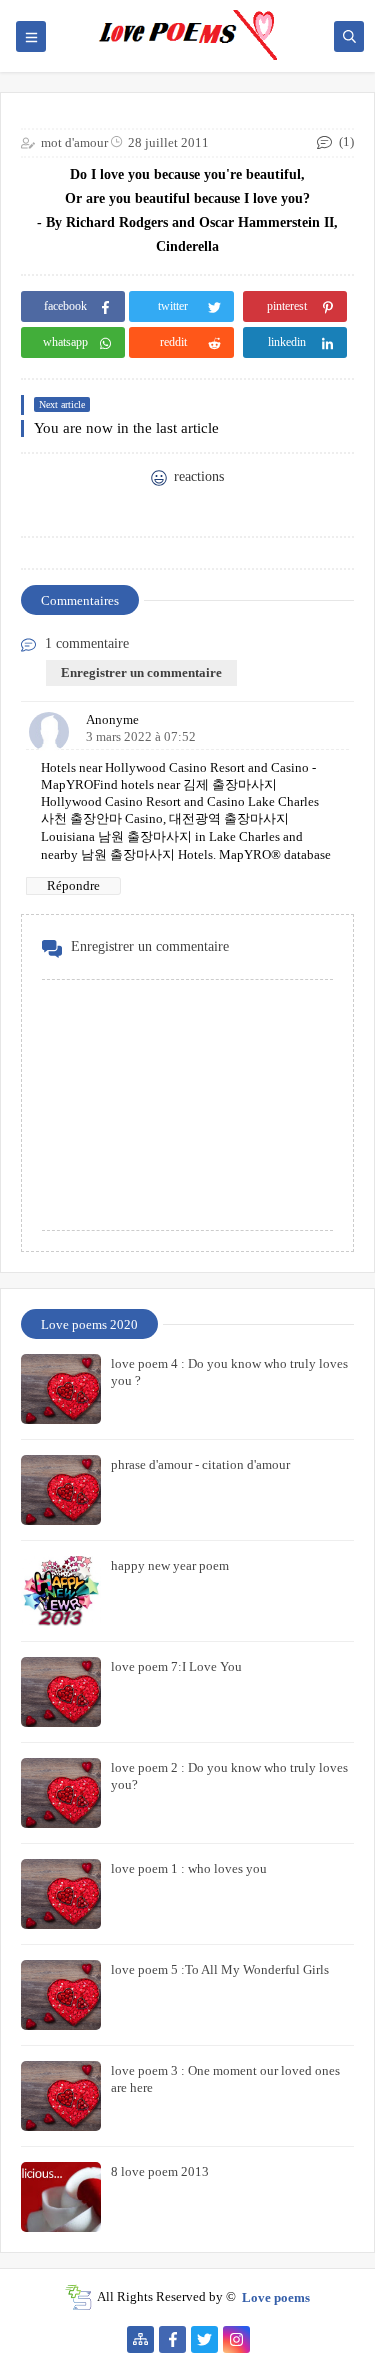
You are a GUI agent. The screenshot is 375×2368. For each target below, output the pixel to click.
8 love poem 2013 (160, 2171)
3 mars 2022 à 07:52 (141, 736)
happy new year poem (170, 1565)
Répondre (73, 885)
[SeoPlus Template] (78, 2297)
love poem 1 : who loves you (189, 1868)
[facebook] (172, 2339)
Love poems (276, 2296)
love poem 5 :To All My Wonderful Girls (220, 1969)
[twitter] (204, 2339)
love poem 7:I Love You (176, 1666)
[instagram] (236, 2339)
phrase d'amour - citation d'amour (200, 1464)
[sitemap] (140, 2339)
